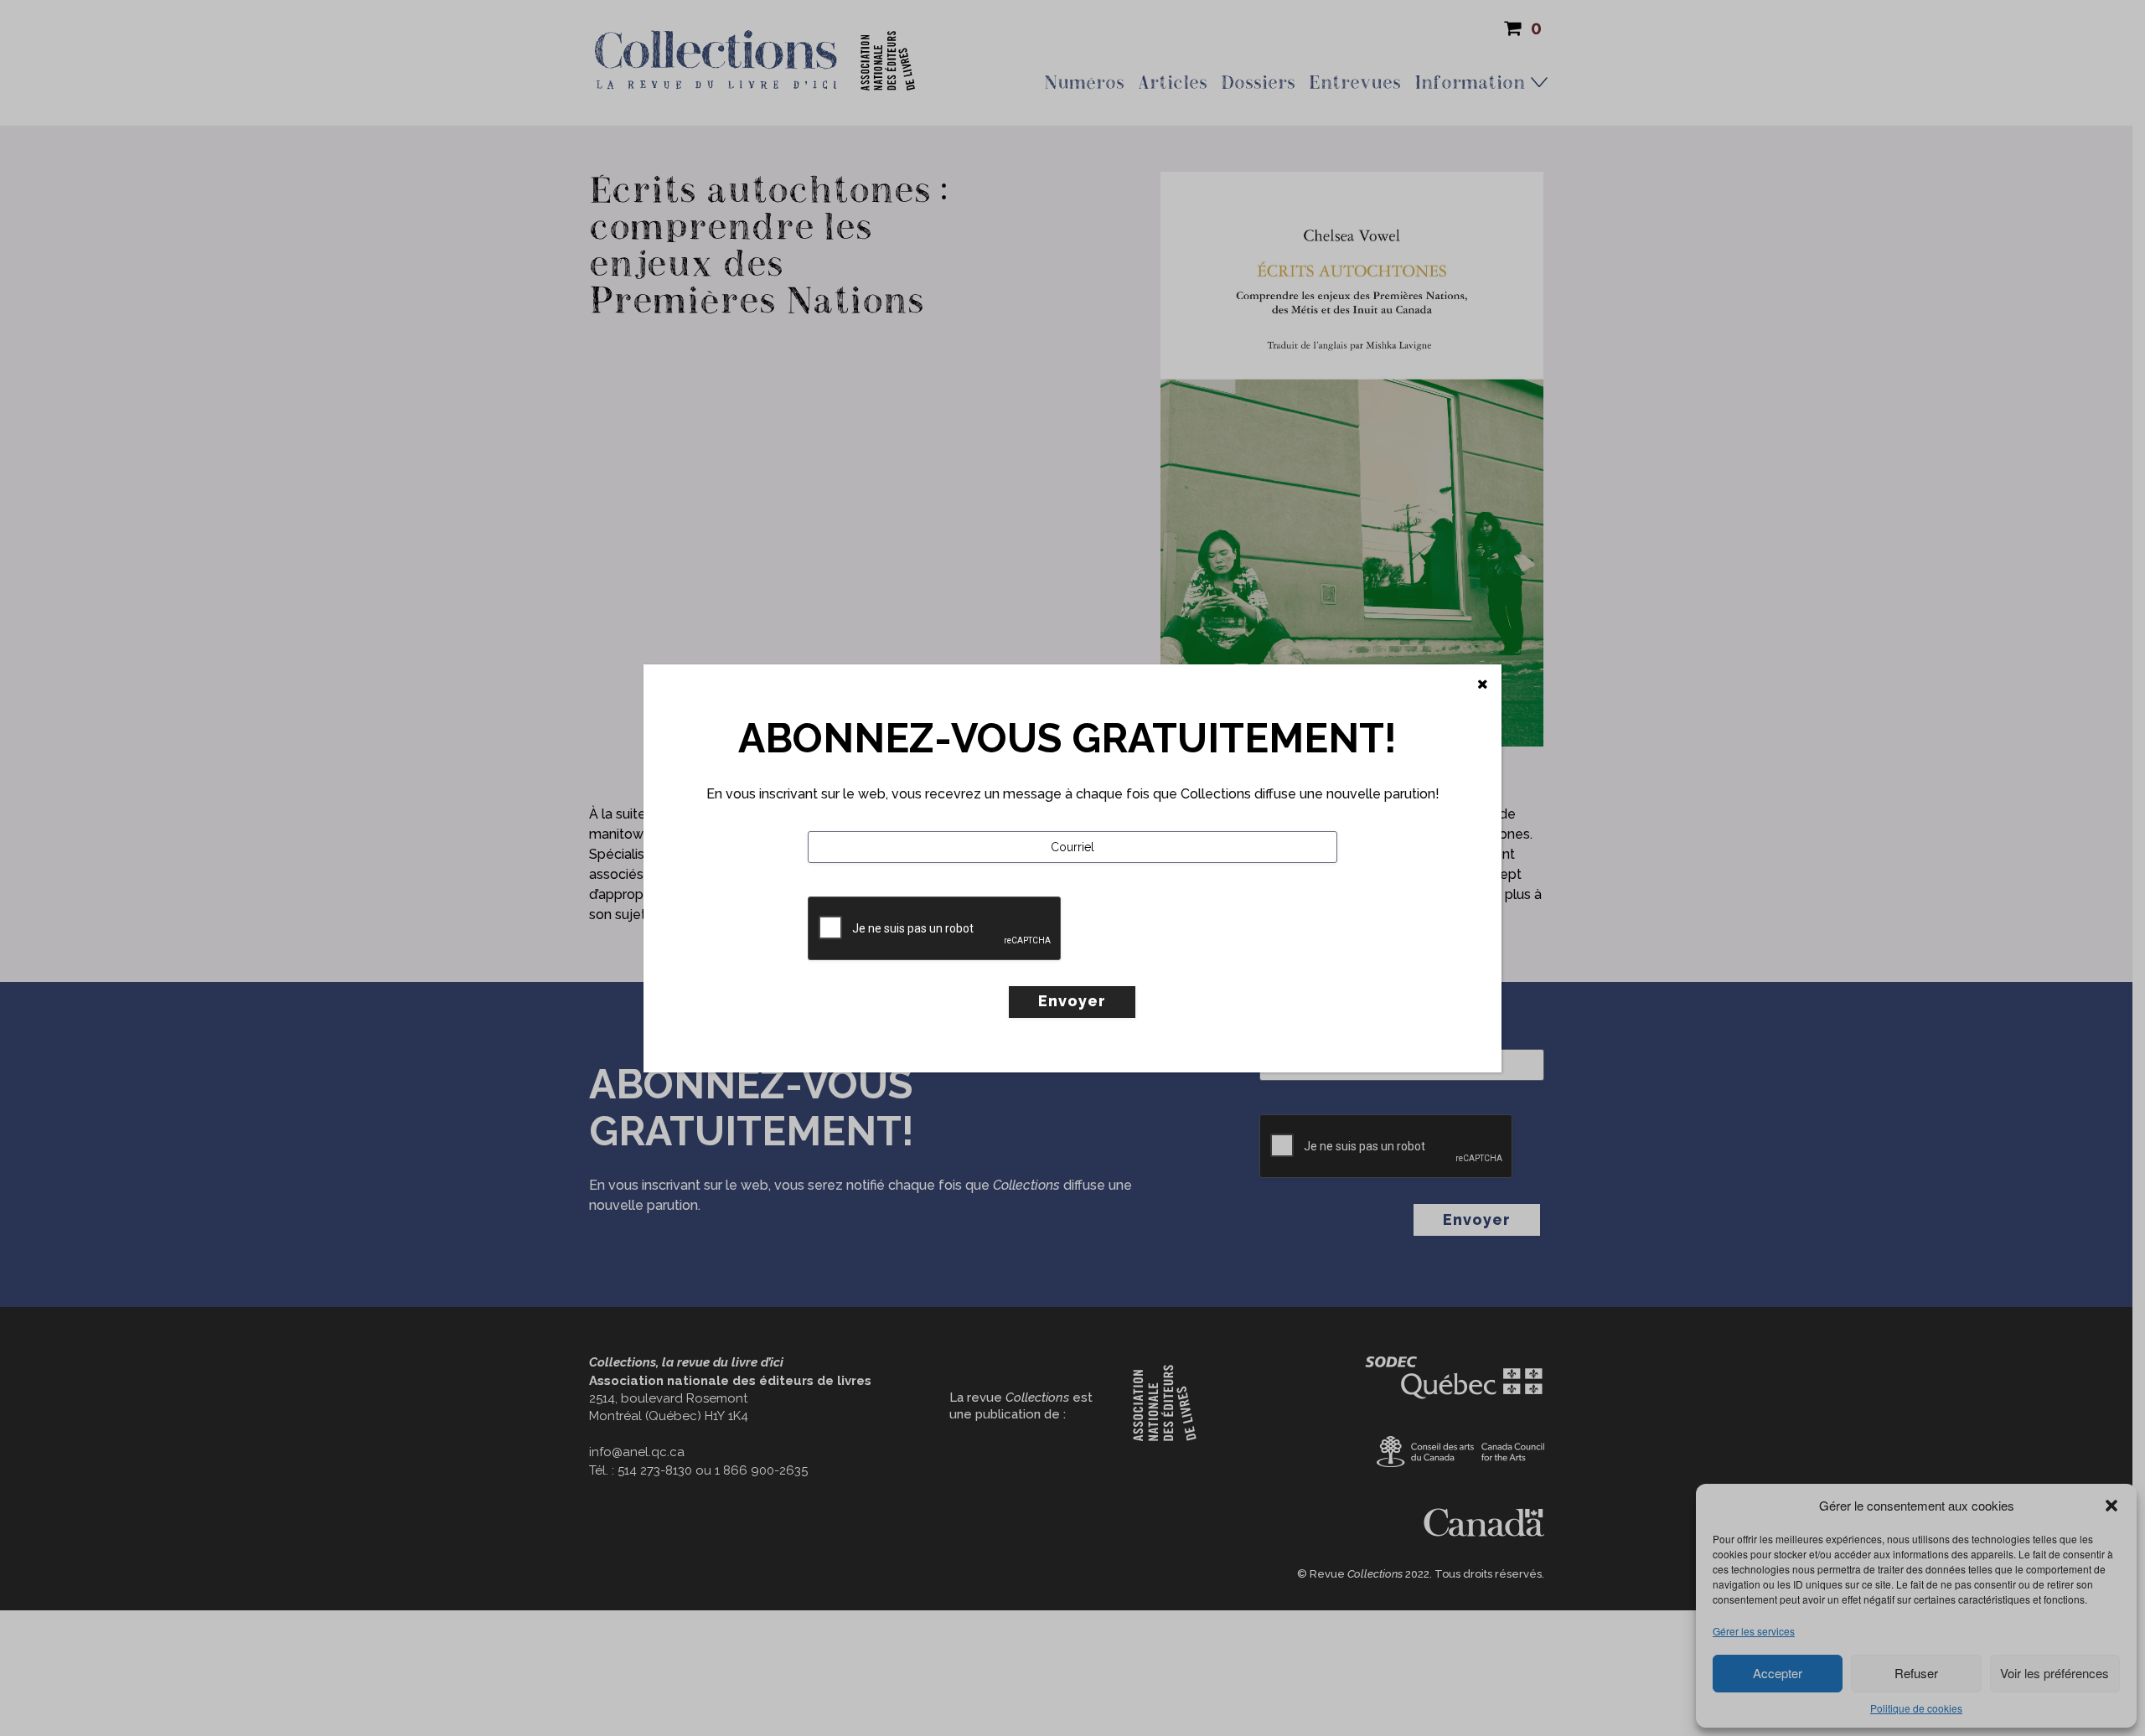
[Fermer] (1483, 685)
